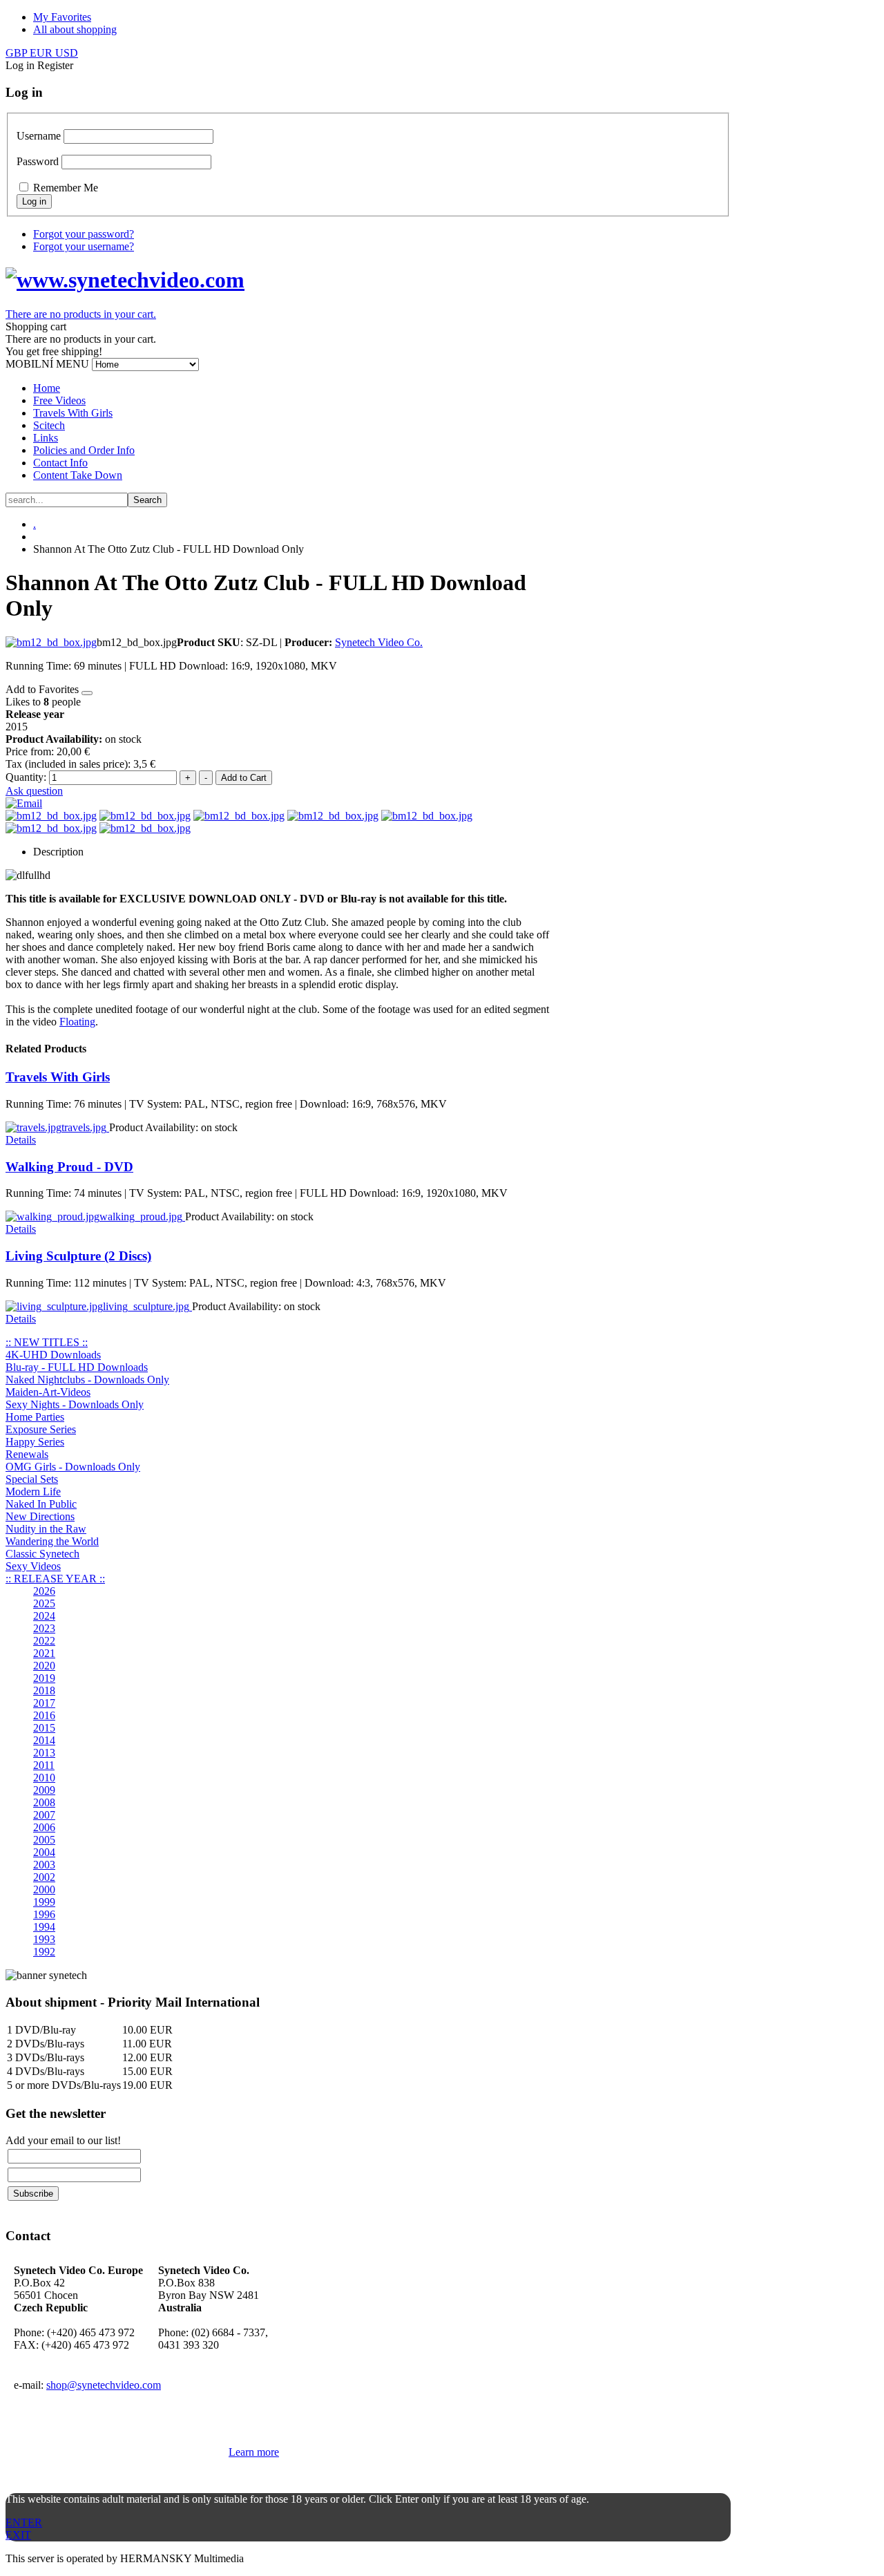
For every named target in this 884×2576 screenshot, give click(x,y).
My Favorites (62, 17)
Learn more (254, 2452)
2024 (44, 1616)
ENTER (24, 2522)
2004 (44, 1852)
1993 (44, 1939)
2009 (44, 1790)
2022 (44, 1641)
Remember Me (66, 188)
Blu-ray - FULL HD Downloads (77, 1367)
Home (47, 388)
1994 (44, 1927)
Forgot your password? (84, 234)
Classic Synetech (42, 1554)
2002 (44, 1877)
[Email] (24, 803)
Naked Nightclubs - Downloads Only (87, 1380)
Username (39, 136)
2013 (44, 1753)
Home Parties (35, 1417)
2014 (44, 1740)
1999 (44, 1902)
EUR (42, 53)
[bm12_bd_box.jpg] (51, 642)
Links (46, 438)
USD (67, 53)
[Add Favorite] (87, 693)
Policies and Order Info (84, 450)
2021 (44, 1653)
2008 (44, 1802)
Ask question (34, 791)
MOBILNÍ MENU (47, 364)
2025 (44, 1603)
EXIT (18, 2535)
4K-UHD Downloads (53, 1355)
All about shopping (75, 29)
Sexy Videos (33, 1566)
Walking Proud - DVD (69, 1167)
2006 (44, 1827)
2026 (44, 1591)
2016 (44, 1715)
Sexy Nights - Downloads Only (75, 1404)
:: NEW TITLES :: (47, 1342)
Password (38, 161)
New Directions (40, 1516)
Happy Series (35, 1442)
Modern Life (33, 1491)
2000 (44, 1890)
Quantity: (27, 777)
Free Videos (59, 400)
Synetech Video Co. (379, 642)
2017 (44, 1703)
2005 (44, 1840)
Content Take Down (78, 475)
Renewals (27, 1454)
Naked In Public (41, 1504)
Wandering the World (52, 1541)
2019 (44, 1678)
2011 (44, 1765)
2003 (44, 1865)
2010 (44, 1778)
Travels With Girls (73, 413)
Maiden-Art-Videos (48, 1392)
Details (21, 1140)
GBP (18, 53)
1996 (44, 1914)
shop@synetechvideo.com (104, 2385)
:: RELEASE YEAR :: (55, 1579)
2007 (44, 1815)
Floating (77, 1022)
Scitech (49, 425)
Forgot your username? (84, 246)
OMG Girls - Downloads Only (73, 1467)
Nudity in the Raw (46, 1529)
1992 (44, 1952)
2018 (44, 1690)
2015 (44, 1728)
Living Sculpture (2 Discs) (78, 1256)
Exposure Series (41, 1429)
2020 (44, 1666)
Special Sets (32, 1479)
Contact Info (60, 463)
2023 (44, 1628)
